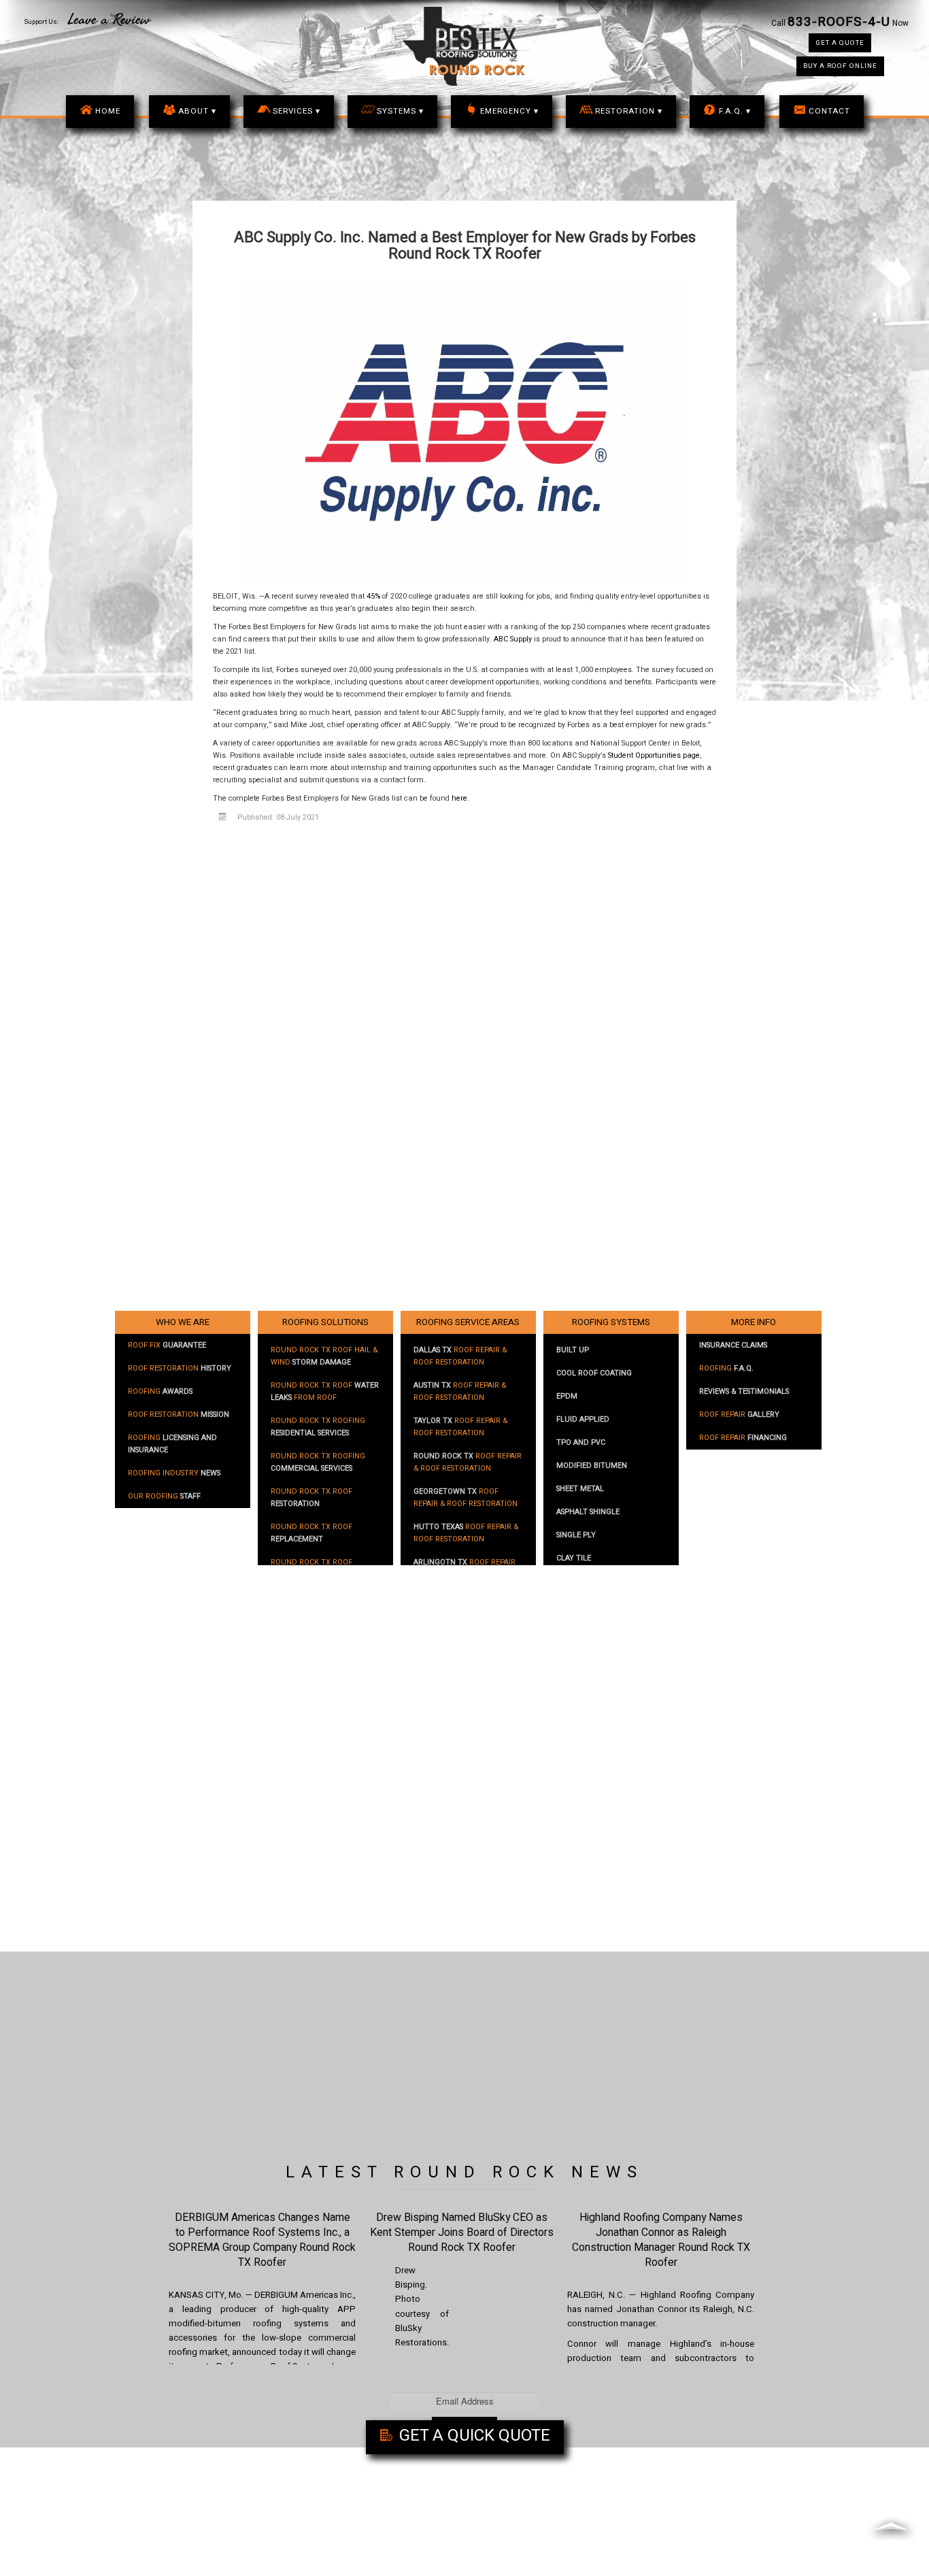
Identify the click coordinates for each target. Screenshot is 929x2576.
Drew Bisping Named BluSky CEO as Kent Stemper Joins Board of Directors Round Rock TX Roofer (462, 2232)
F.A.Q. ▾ (735, 111)
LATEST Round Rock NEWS (464, 2172)
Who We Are (183, 1322)
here (459, 799)
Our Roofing (164, 1496)
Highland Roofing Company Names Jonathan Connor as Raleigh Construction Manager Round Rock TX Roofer (661, 2240)
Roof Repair (739, 1415)
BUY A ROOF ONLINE (840, 66)
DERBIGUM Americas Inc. (304, 2295)
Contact (829, 111)
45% (373, 597)
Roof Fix (167, 1345)
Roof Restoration (180, 1369)
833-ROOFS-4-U (839, 22)
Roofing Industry (174, 1473)
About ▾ (197, 111)
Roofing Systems (611, 1322)
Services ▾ (297, 111)
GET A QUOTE (840, 43)
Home (108, 111)
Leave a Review (109, 20)
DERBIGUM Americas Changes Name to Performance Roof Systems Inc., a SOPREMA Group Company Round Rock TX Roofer (262, 2240)
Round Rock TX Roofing (318, 1427)
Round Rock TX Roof (311, 1498)
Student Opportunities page (654, 756)
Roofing (160, 1392)
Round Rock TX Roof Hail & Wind (324, 1356)
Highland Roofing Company (698, 2295)
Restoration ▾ (629, 111)
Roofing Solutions (325, 1322)
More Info (754, 1322)
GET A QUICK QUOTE (473, 2436)
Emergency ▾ (509, 111)
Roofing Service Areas (468, 1322)
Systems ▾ (400, 111)
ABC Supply (513, 639)
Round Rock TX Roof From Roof (325, 1392)
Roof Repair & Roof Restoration (460, 1356)
